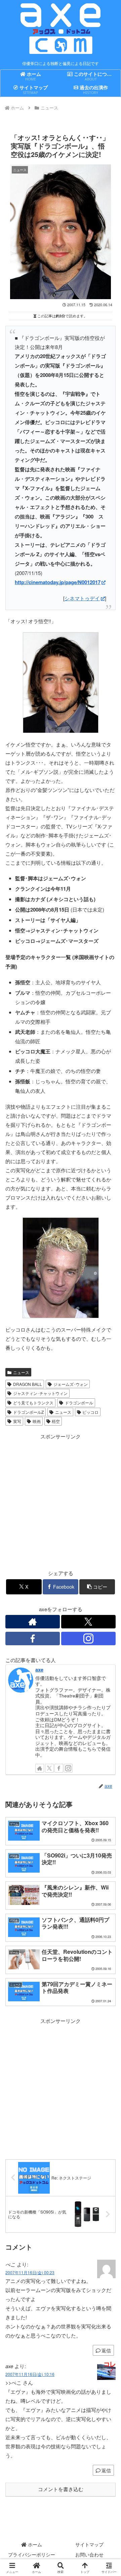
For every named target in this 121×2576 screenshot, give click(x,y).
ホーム (34, 2544)
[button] (97, 1587)
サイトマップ (89, 2544)
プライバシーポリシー (32, 2554)
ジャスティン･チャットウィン (40, 1393)
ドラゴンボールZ (28, 1412)
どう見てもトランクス (33, 1403)
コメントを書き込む (61, 2489)
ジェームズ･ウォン (71, 1384)
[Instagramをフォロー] (88, 1639)
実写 (17, 1421)
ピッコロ (90, 1412)
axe (39, 1669)
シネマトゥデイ (82, 598)
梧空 (56, 1421)
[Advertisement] (61, 2086)
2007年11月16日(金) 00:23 (30, 2272)
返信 (106, 2350)
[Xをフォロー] (88, 1622)
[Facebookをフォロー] (33, 1639)
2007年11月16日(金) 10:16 (30, 2374)
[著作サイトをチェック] (33, 1622)
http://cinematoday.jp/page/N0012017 (58, 582)
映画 (37, 1421)
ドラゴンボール (79, 1403)
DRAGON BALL (28, 1384)
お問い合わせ (89, 2554)
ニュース (21, 1372)
